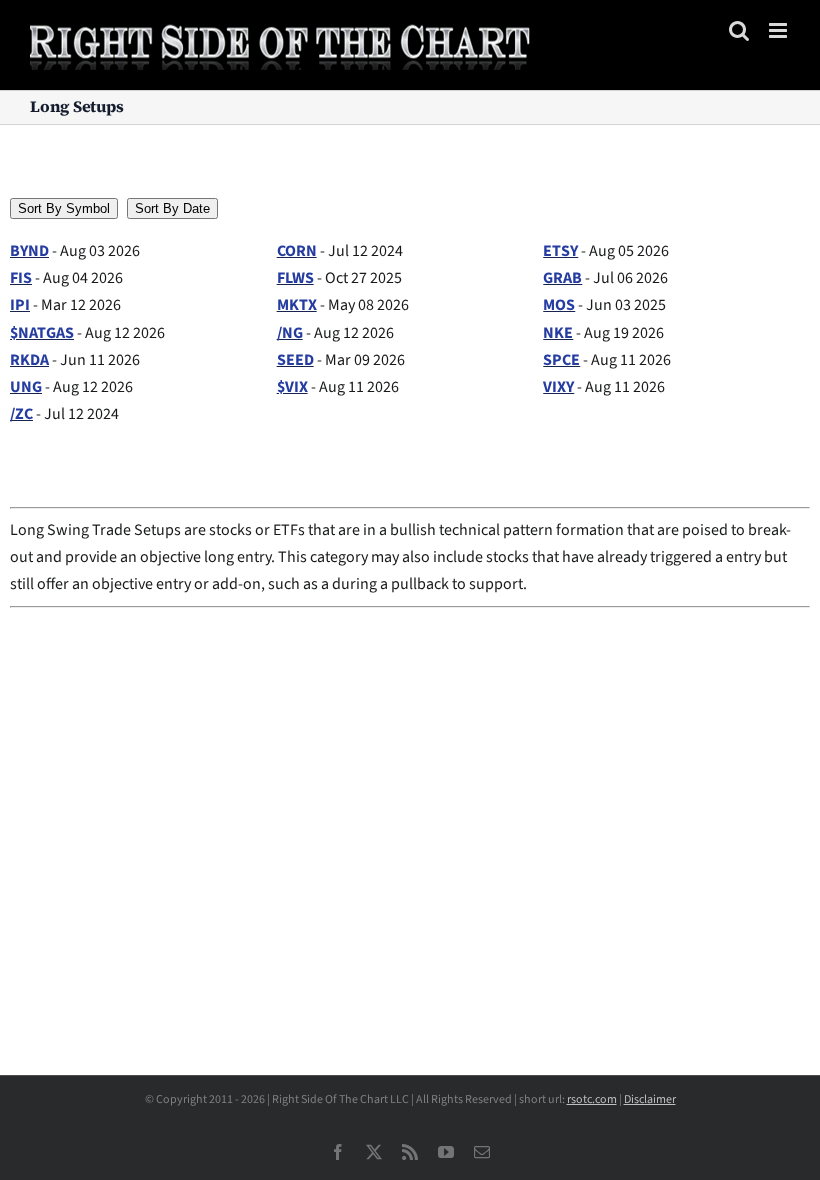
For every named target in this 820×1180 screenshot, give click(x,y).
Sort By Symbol (64, 208)
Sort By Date (172, 208)
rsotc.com (592, 1099)
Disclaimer (650, 1099)
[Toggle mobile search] (739, 30)
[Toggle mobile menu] (779, 30)
